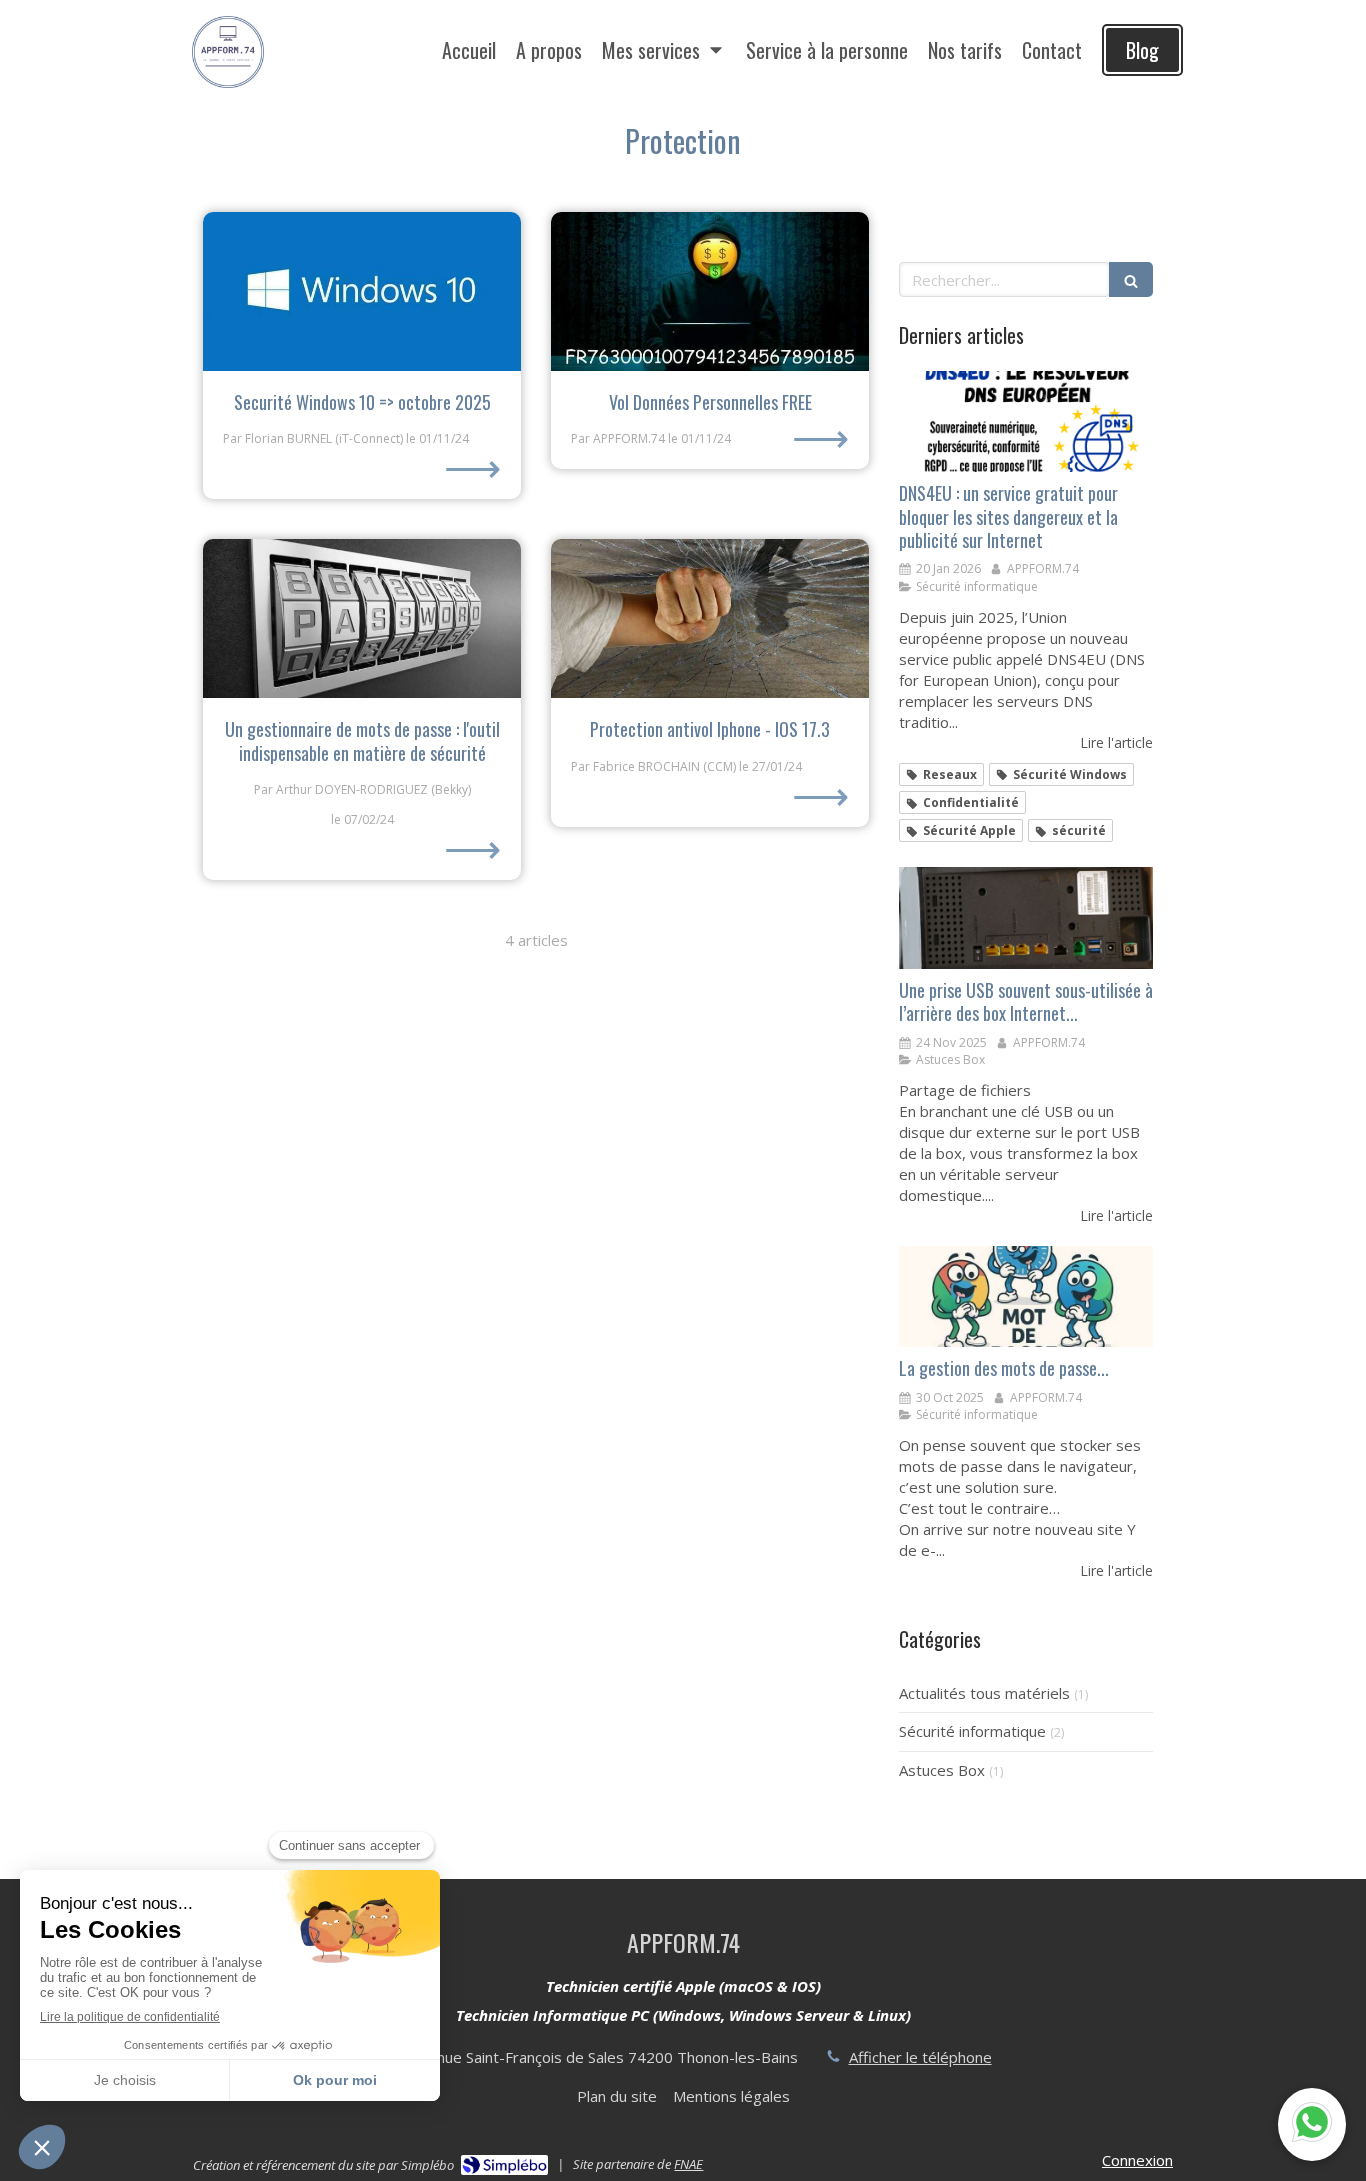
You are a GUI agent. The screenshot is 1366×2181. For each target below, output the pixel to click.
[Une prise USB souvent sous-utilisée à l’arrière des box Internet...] (1026, 918)
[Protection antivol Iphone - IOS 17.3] (710, 618)
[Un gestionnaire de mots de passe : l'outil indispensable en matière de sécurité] (362, 618)
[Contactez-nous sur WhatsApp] (1312, 2124)
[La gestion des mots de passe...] (1026, 1297)
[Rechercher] (1131, 279)
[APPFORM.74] (228, 91)
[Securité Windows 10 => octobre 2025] (362, 291)
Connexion (1137, 2160)
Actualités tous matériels (984, 1693)
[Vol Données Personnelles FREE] (710, 291)
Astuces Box (942, 1770)
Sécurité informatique (972, 1731)
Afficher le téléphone (920, 2057)
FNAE (688, 2164)
